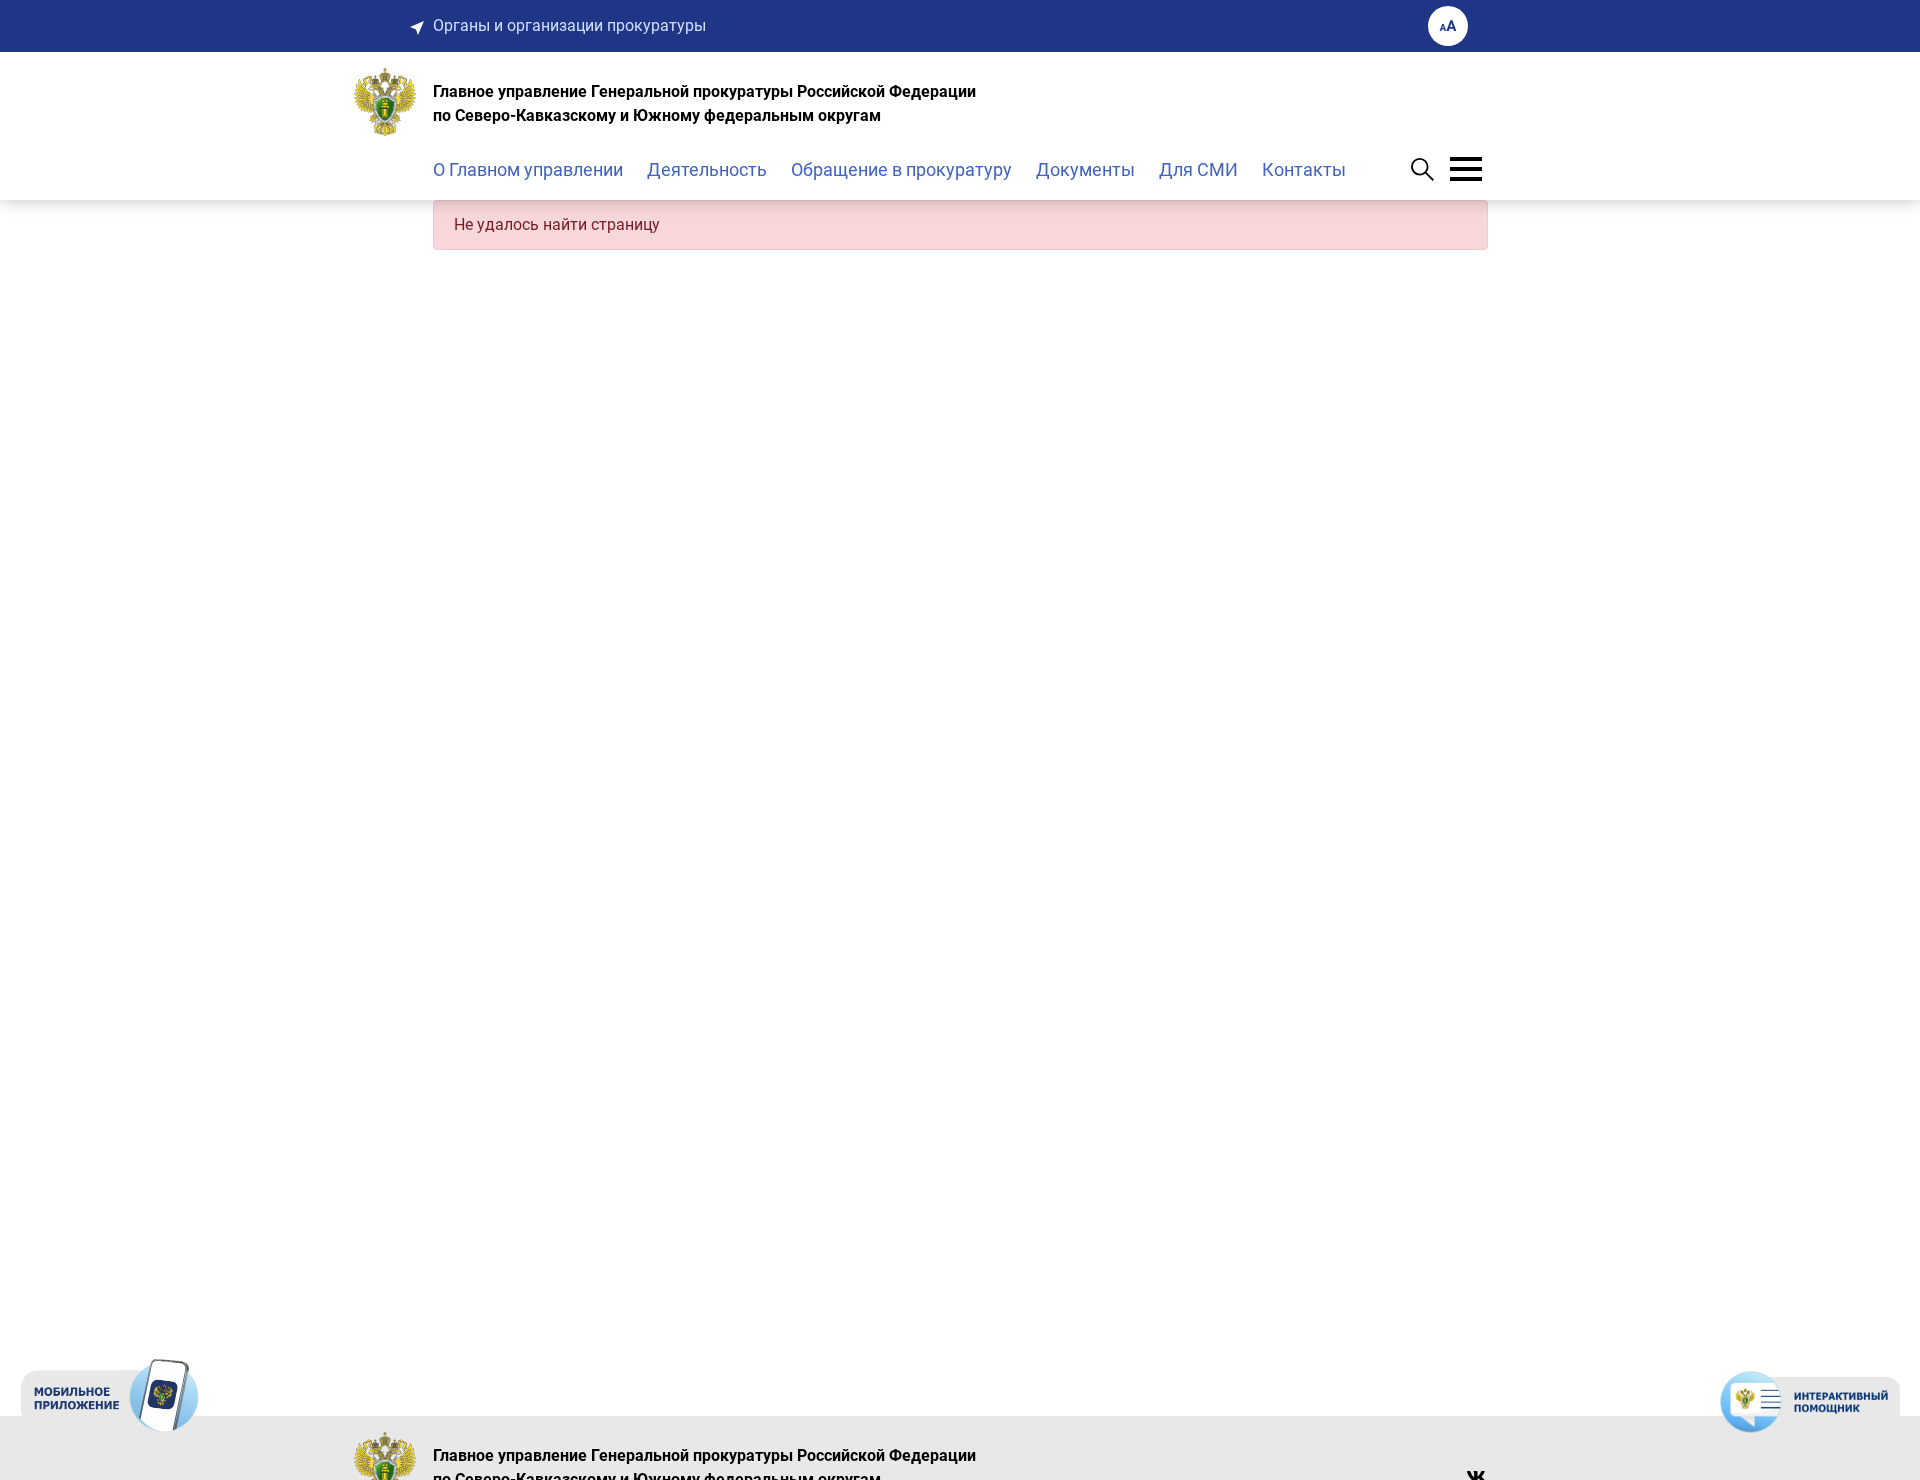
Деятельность (707, 169)
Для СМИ (1198, 169)
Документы (1085, 169)
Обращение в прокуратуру (901, 169)
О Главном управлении (528, 169)
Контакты (1304, 169)
